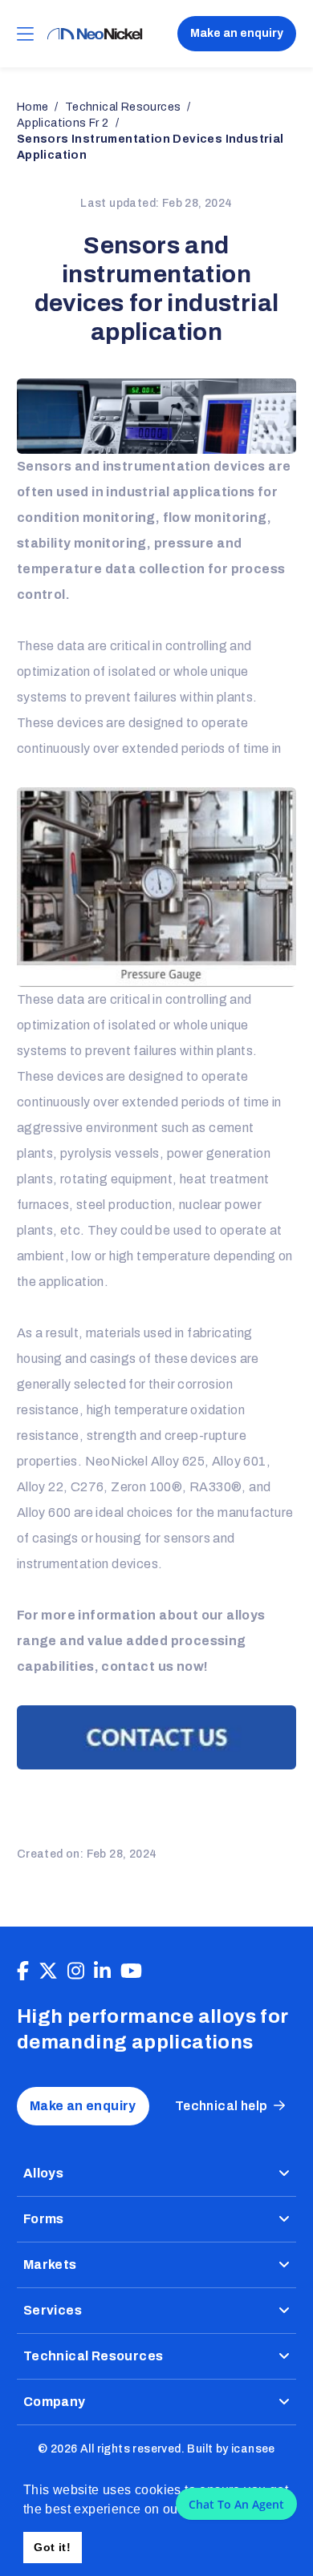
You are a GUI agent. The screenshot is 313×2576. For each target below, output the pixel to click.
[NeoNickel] (95, 34)
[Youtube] (131, 1971)
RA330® (215, 1487)
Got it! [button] (52, 2547)
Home (33, 107)
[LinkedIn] (102, 1971)
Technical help (222, 2106)
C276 (87, 1487)
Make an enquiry (237, 33)
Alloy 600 (44, 1512)
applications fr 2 (63, 123)
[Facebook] (23, 1971)
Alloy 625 (178, 1461)
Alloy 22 (40, 1487)
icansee (253, 2449)
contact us (137, 1666)
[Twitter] (48, 1971)
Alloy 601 (239, 1461)
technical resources (123, 107)
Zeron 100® (146, 1487)
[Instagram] (76, 1971)
